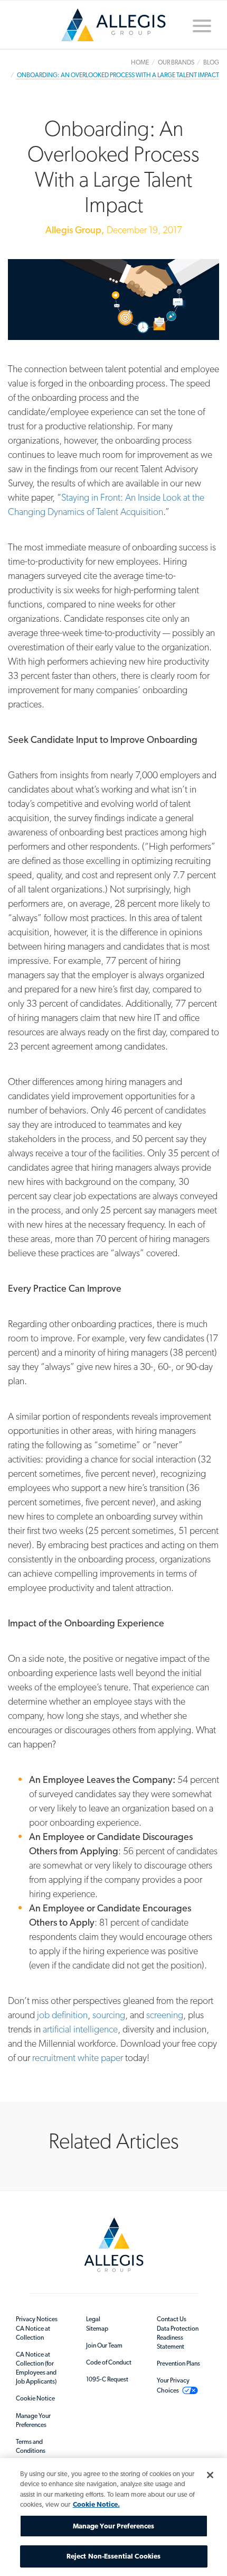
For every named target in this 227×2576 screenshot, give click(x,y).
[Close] (210, 2475)
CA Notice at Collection (33, 2333)
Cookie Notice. (96, 2504)
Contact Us (172, 2319)
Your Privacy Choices (173, 2385)
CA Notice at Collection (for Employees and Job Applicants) (36, 2368)
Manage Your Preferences (33, 2420)
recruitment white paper (78, 2058)
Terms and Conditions (31, 2446)
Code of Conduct (109, 2362)
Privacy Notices (37, 2319)
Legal (93, 2319)
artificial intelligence (80, 2029)
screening (165, 2015)
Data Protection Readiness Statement (178, 2338)
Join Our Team (104, 2345)
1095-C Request (107, 2379)
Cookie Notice (35, 2398)
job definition (62, 2015)
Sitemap (97, 2329)
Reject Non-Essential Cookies (114, 2556)
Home (113, 29)
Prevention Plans (178, 2363)
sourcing (109, 2015)
